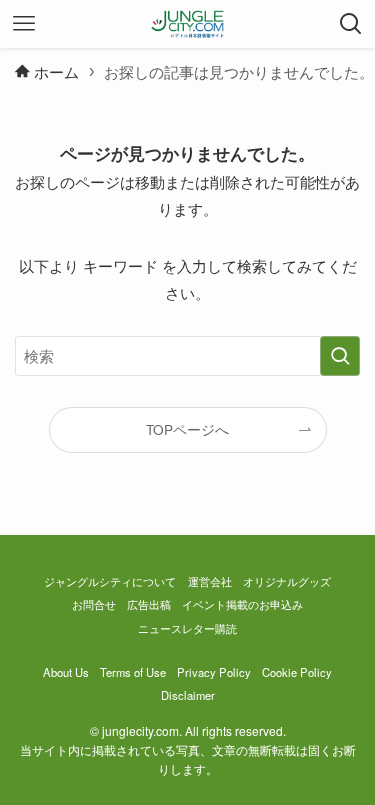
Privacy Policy (214, 672)
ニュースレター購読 (187, 628)
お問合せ (94, 604)
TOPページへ (187, 429)
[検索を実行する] (340, 356)
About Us (66, 672)
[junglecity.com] (187, 24)
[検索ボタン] (351, 24)
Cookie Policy (297, 672)
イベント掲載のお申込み (242, 604)
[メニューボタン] (24, 24)
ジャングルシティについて (110, 581)
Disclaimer (188, 695)
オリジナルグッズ (287, 581)
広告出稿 (149, 604)
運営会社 (210, 581)
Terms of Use (133, 672)
